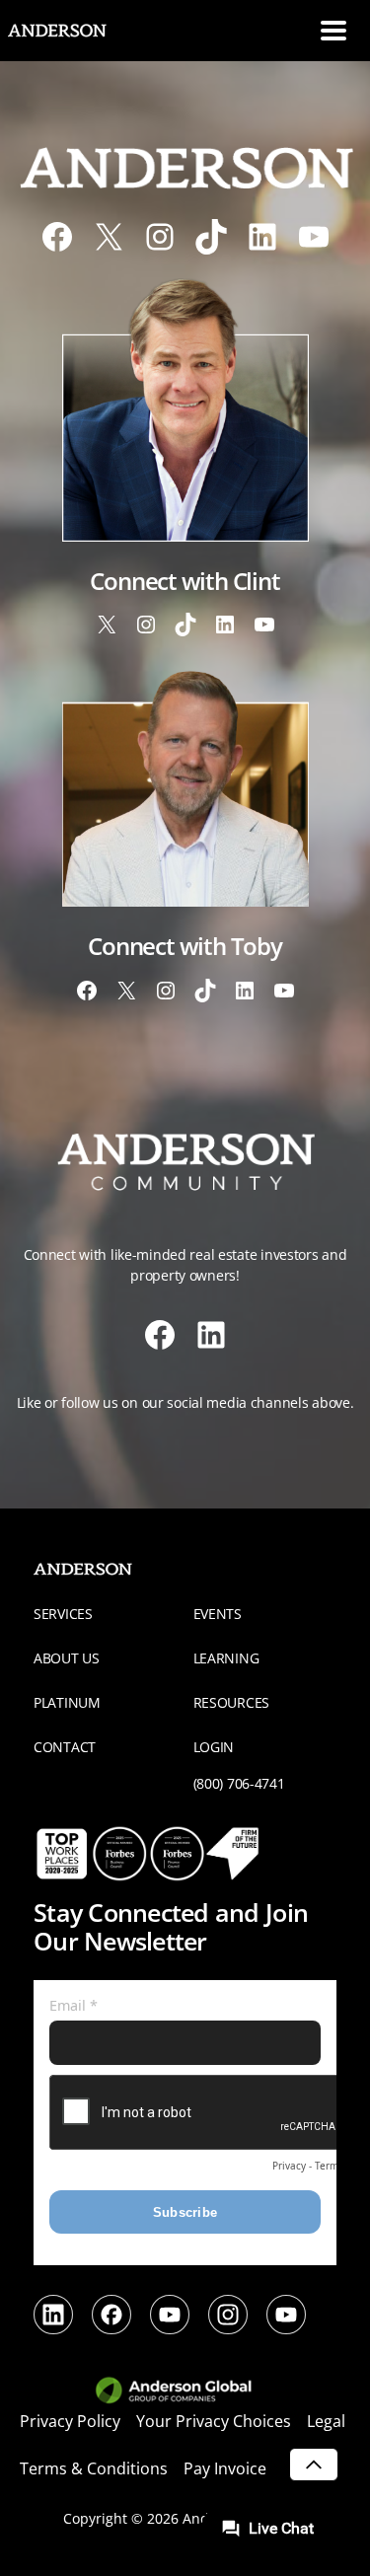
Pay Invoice (225, 2468)
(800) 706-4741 (239, 1783)
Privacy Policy (70, 2421)
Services (63, 1614)
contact (65, 1747)
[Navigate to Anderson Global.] (185, 2392)
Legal (326, 2421)
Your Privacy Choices (214, 2421)
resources (231, 1702)
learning (226, 1658)
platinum (67, 1702)
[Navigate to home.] (74, 31)
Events (218, 1614)
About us (67, 1658)
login (214, 1747)
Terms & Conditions (94, 2468)
